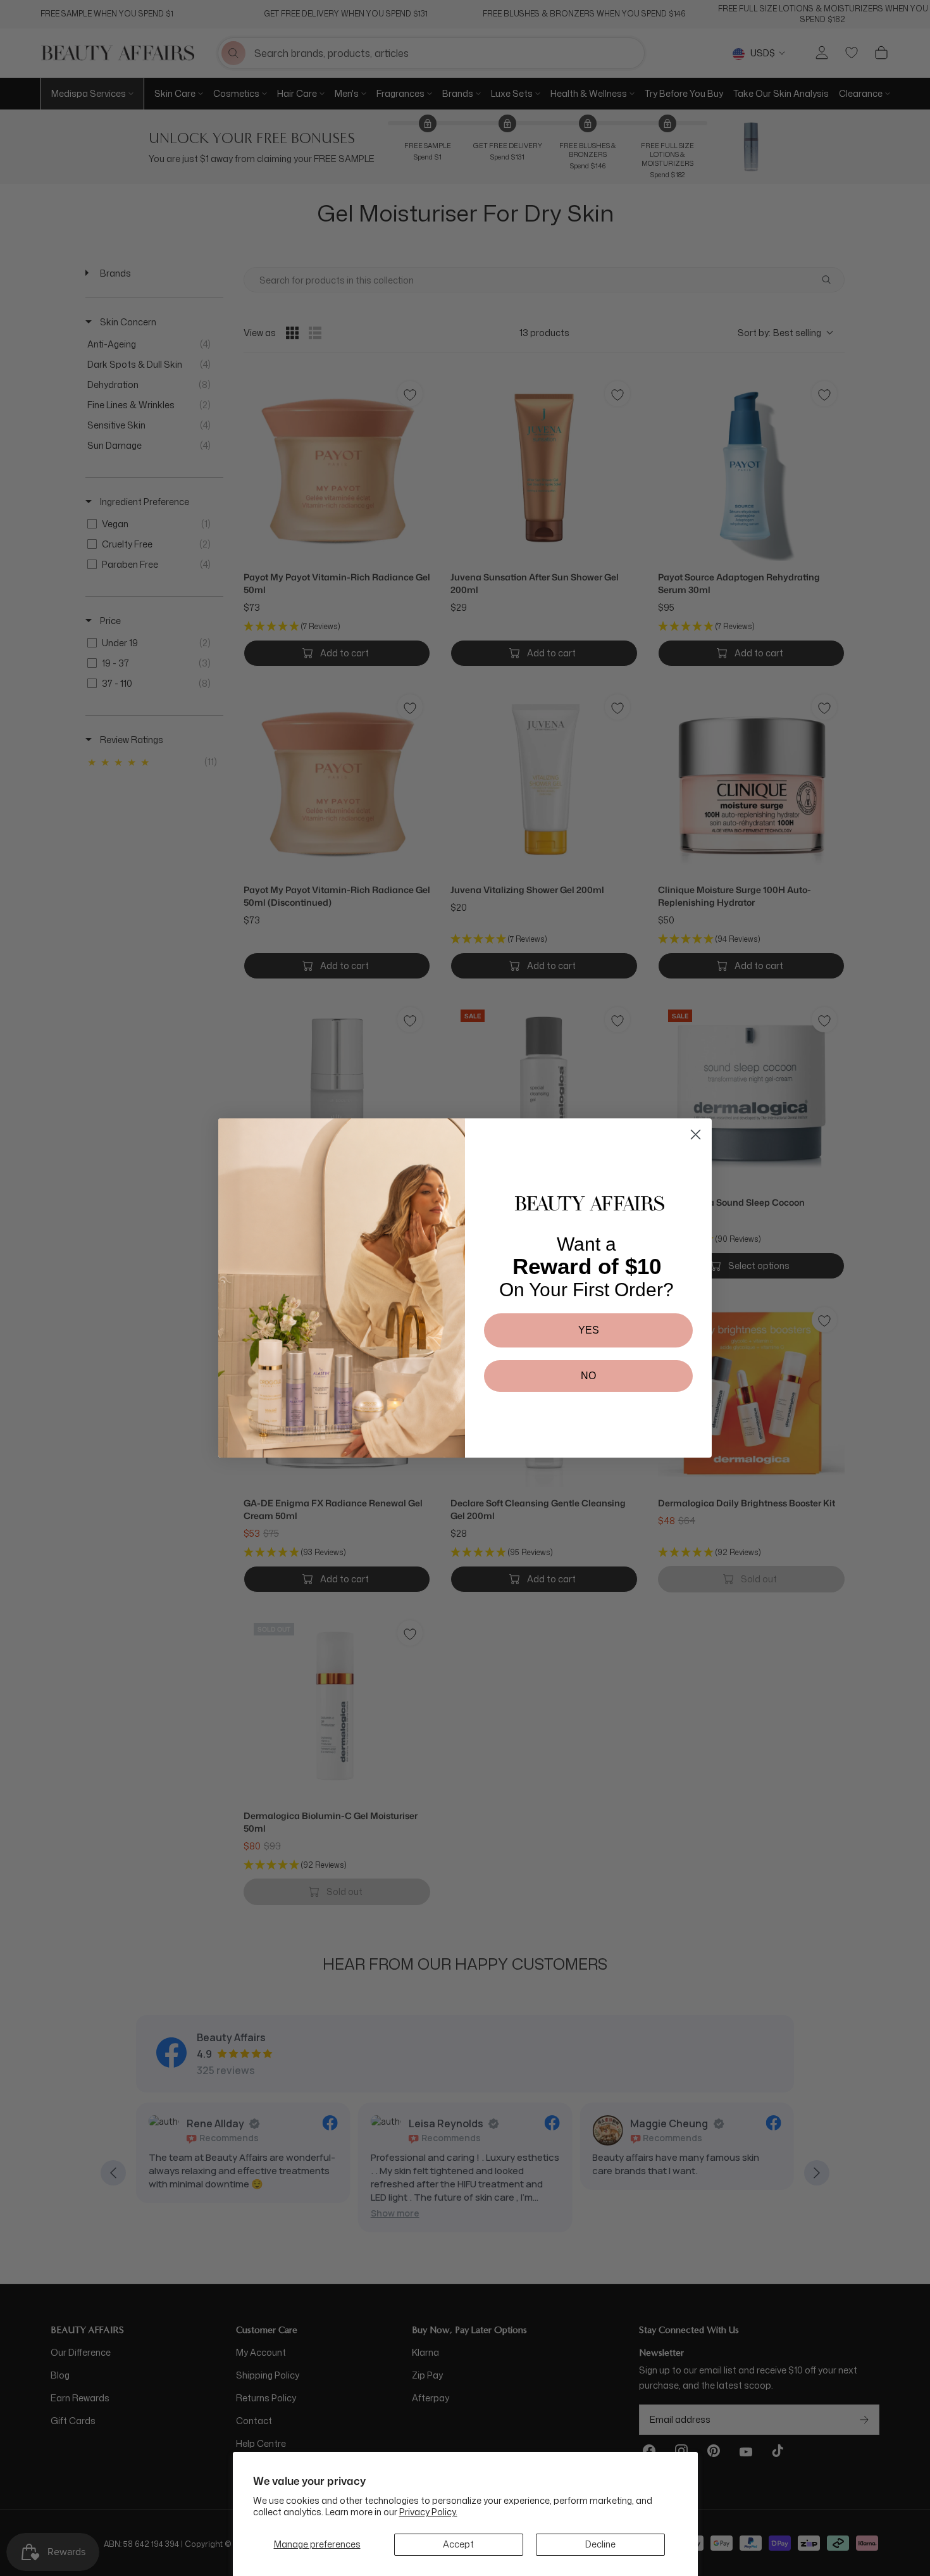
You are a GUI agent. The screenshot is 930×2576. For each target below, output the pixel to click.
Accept (458, 2544)
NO (588, 1376)
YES (589, 1330)
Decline (600, 2544)
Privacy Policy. (428, 2512)
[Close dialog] (696, 1135)
